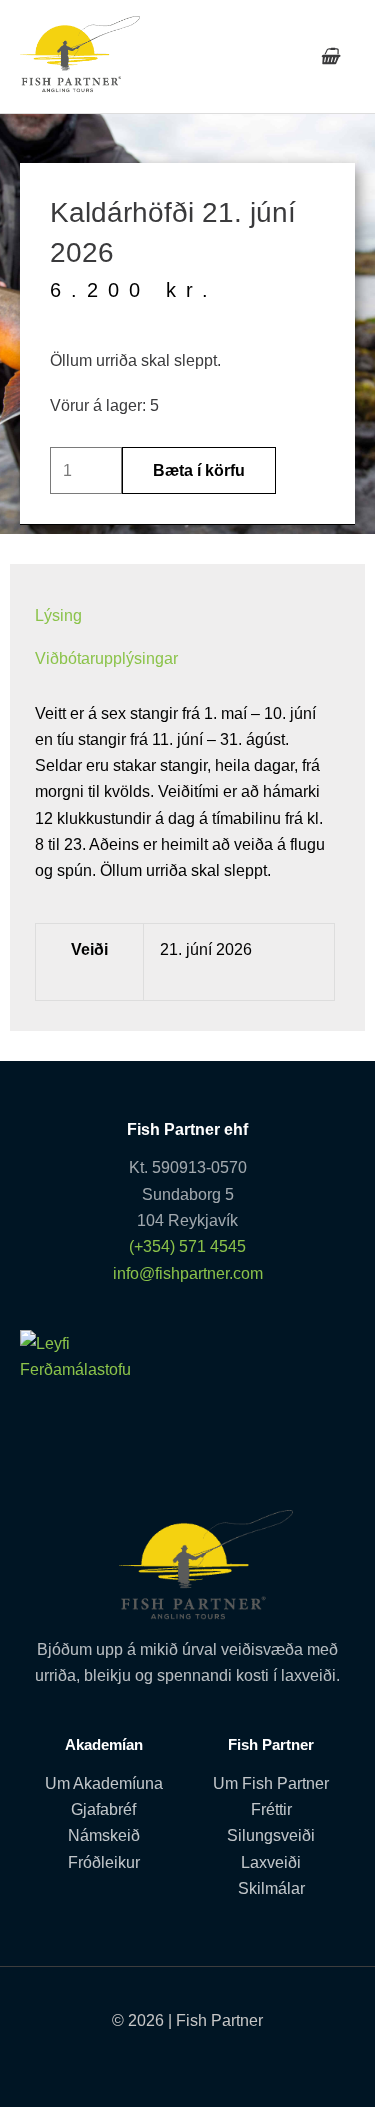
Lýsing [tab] (58, 615)
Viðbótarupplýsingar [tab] (106, 658)
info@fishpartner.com (188, 1273)
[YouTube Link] (187, 2060)
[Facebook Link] (135, 2060)
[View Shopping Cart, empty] (329, 56)
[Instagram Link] (240, 2060)
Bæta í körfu (199, 470)
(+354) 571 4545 (187, 1246)
